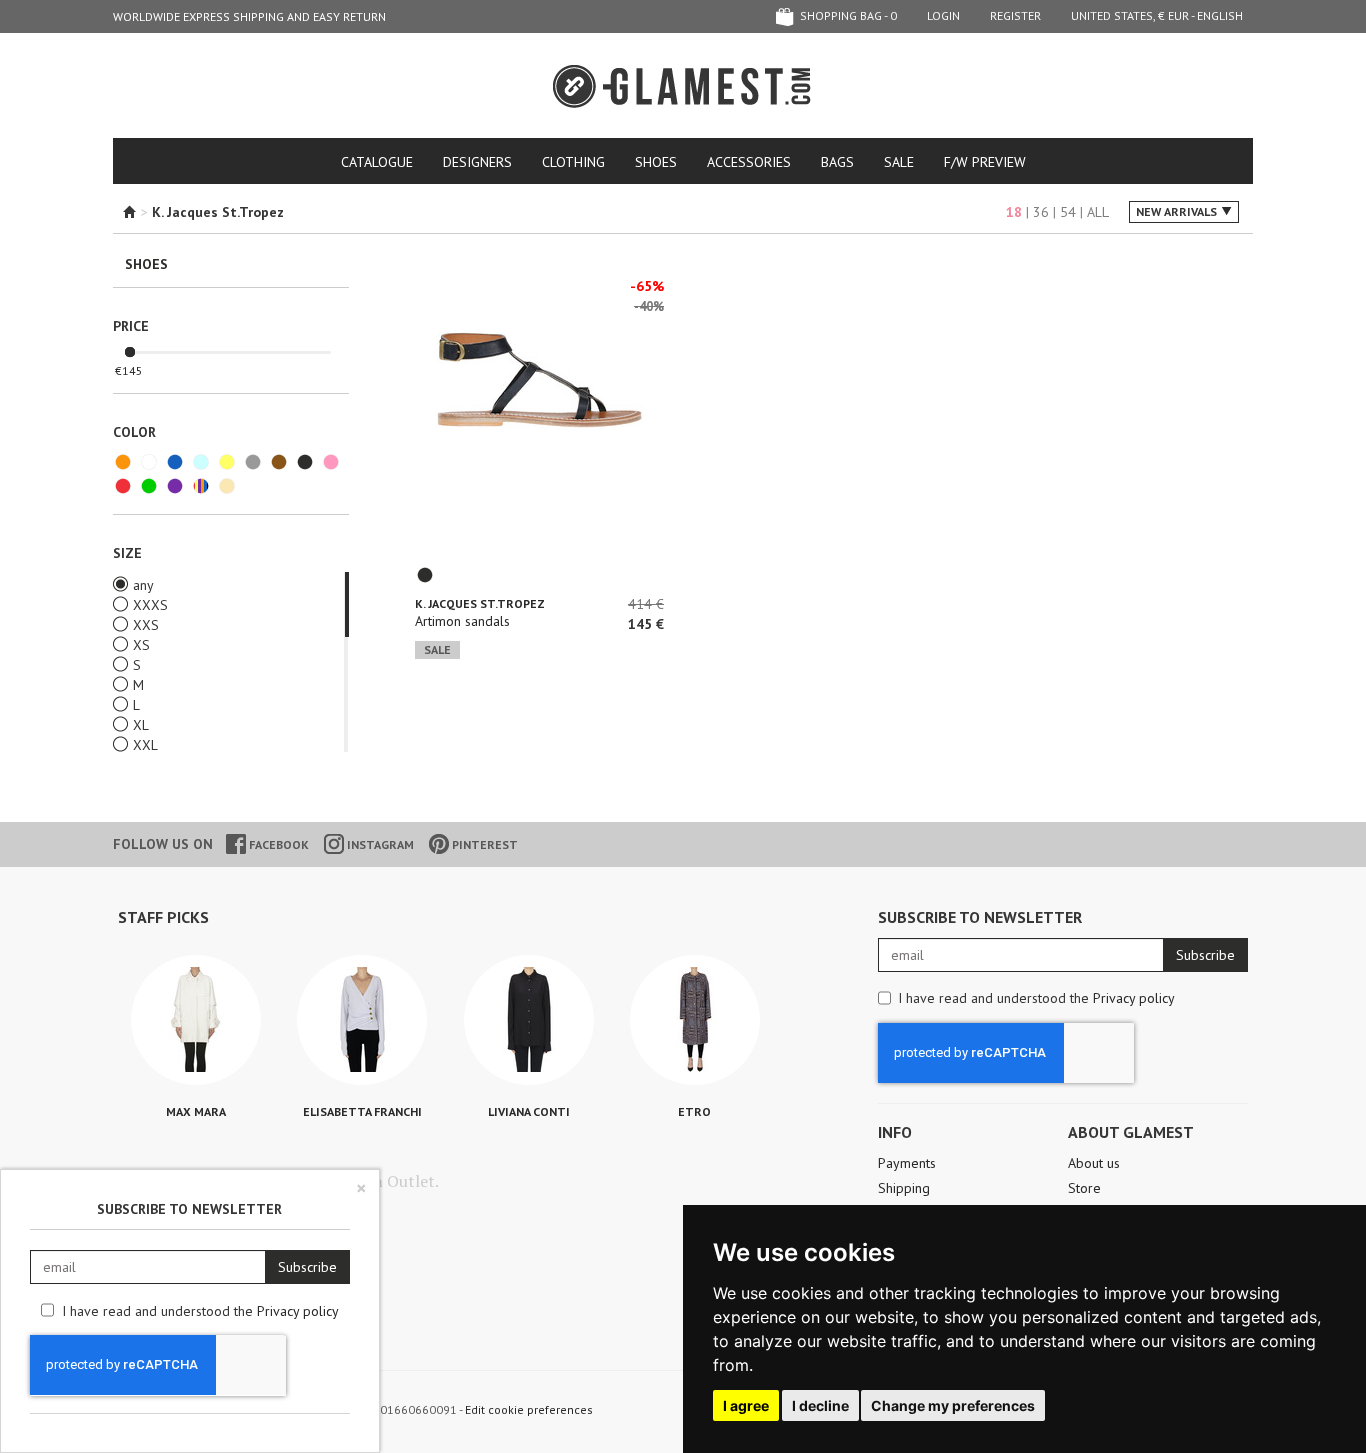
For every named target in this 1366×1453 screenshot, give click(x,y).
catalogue (377, 162)
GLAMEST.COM (683, 86)
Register (1015, 15)
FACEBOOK (277, 844)
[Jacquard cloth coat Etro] (695, 1020)
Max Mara (196, 1111)
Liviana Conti (529, 1111)
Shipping (904, 1188)
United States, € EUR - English (1157, 15)
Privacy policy (1134, 998)
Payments (907, 1163)
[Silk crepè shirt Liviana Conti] (529, 1020)
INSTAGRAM (379, 844)
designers (477, 162)
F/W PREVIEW (985, 162)
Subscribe (1205, 955)
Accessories (749, 162)
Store (1084, 1188)
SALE (899, 162)
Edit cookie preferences (529, 1409)
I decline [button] (820, 1405)
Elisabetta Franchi (362, 1111)
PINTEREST (483, 844)
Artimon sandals (462, 621)
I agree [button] (746, 1405)
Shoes (656, 162)
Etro (694, 1111)
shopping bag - (847, 15)
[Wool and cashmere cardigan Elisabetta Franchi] (362, 1020)
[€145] (130, 353)
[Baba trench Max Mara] (196, 1020)
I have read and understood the (1036, 998)
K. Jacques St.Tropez (480, 603)
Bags (837, 162)
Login (943, 15)
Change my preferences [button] (953, 1405)
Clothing (573, 162)
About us (1094, 1163)
